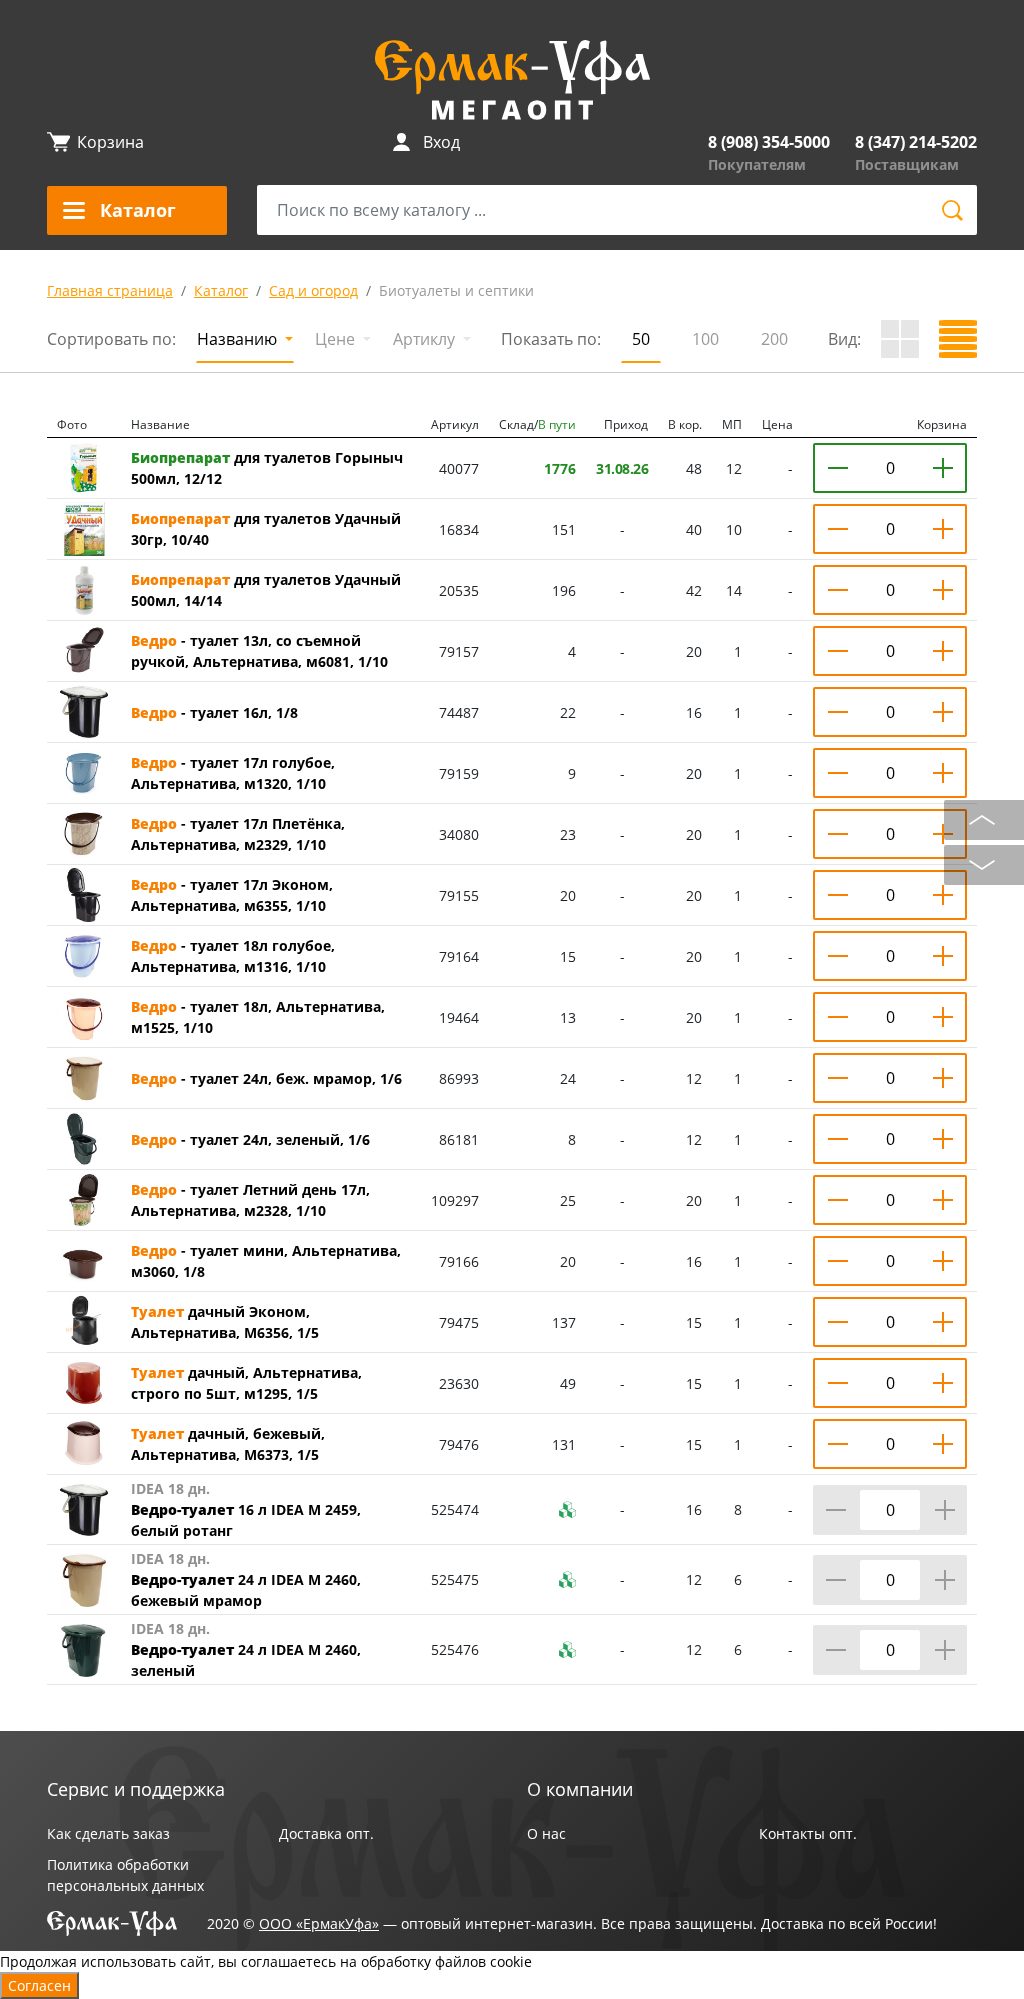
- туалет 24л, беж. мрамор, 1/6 (266, 1078)
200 (774, 339)
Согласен (39, 1985)
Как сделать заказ (108, 1833)
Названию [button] (239, 339)
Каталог (221, 290)
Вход (441, 142)
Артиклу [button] (426, 339)
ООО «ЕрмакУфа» (319, 1923)
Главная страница (110, 290)
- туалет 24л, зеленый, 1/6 (250, 1139)
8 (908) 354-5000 (769, 142)
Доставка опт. (326, 1833)
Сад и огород (313, 290)
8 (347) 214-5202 (916, 142)
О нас (546, 1833)
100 (705, 339)
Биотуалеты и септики (456, 290)
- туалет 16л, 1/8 (214, 712)
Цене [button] (337, 339)
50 (641, 339)
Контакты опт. (808, 1833)
